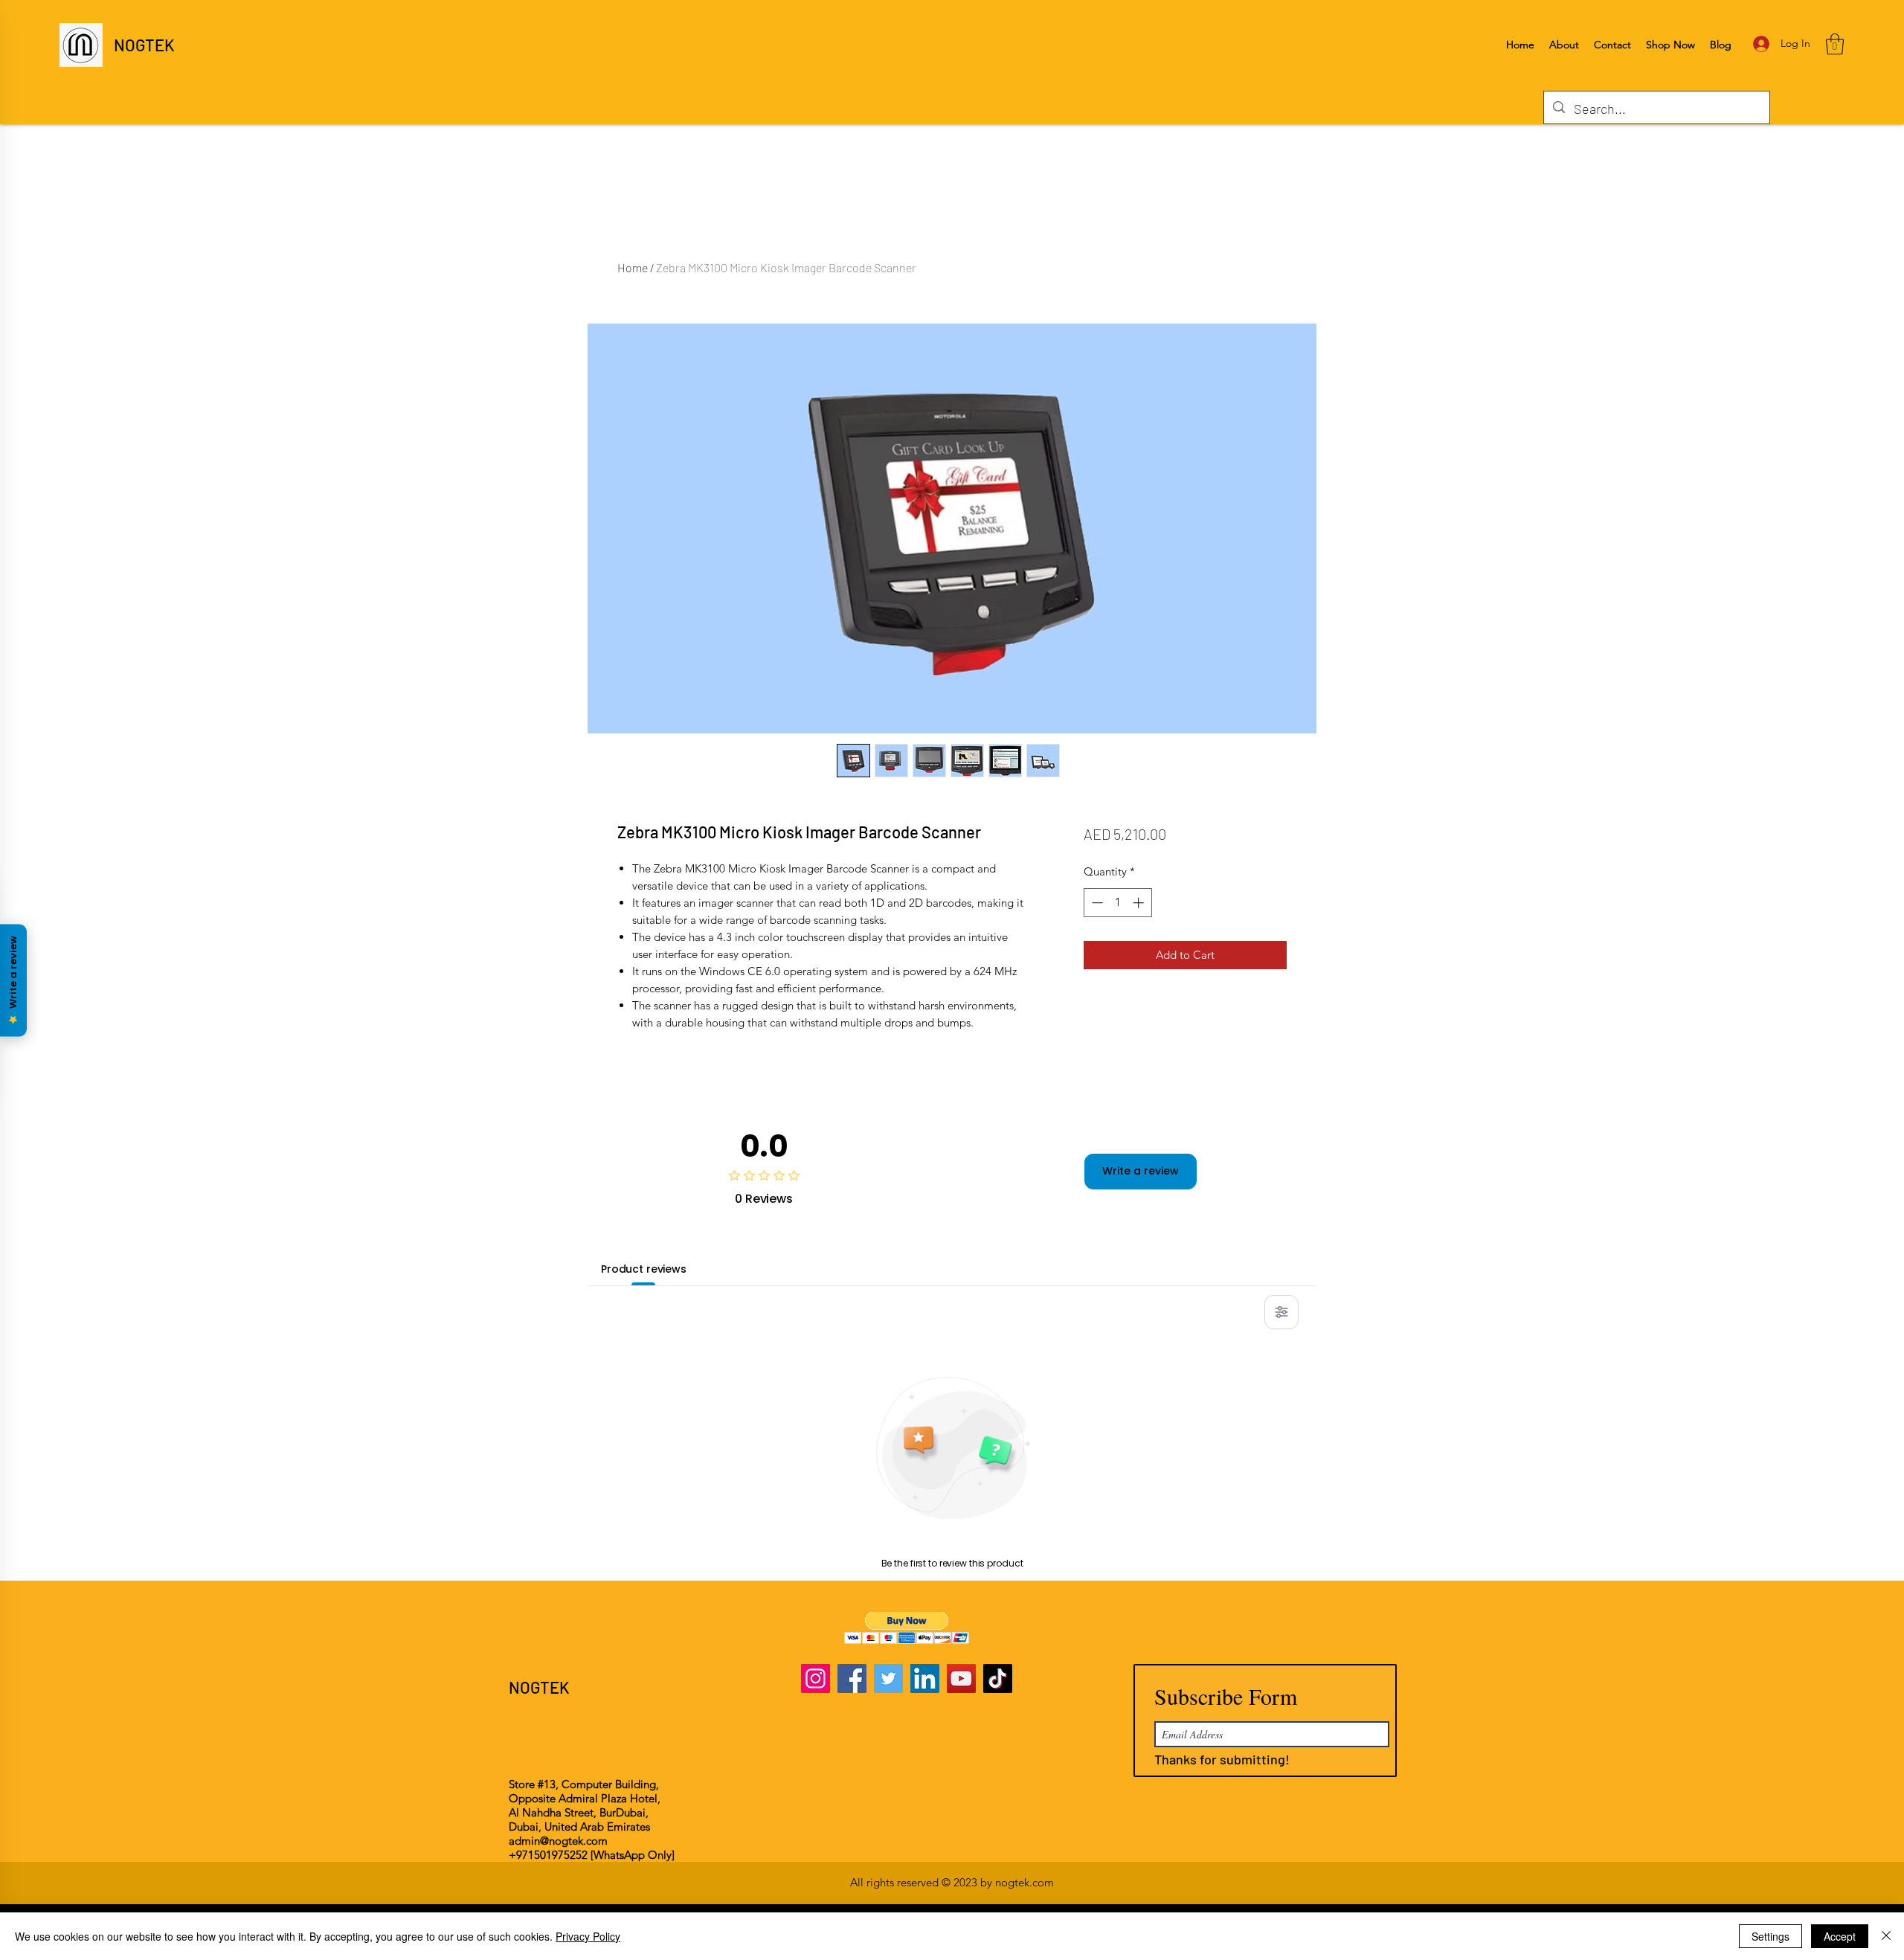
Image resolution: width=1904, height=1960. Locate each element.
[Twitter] (888, 1678)
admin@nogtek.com (558, 1841)
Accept (1840, 1936)
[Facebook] (852, 1678)
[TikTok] (998, 1678)
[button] (1835, 44)
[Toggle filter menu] (1281, 1312)
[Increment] (1140, 903)
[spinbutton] (1117, 903)
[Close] (1886, 1936)
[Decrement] (1096, 903)
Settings (1770, 1936)
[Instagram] (816, 1678)
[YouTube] (961, 1678)
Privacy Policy (588, 1936)
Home (633, 267)
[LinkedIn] (925, 1678)
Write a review (1141, 1171)
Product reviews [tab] (644, 1269)
